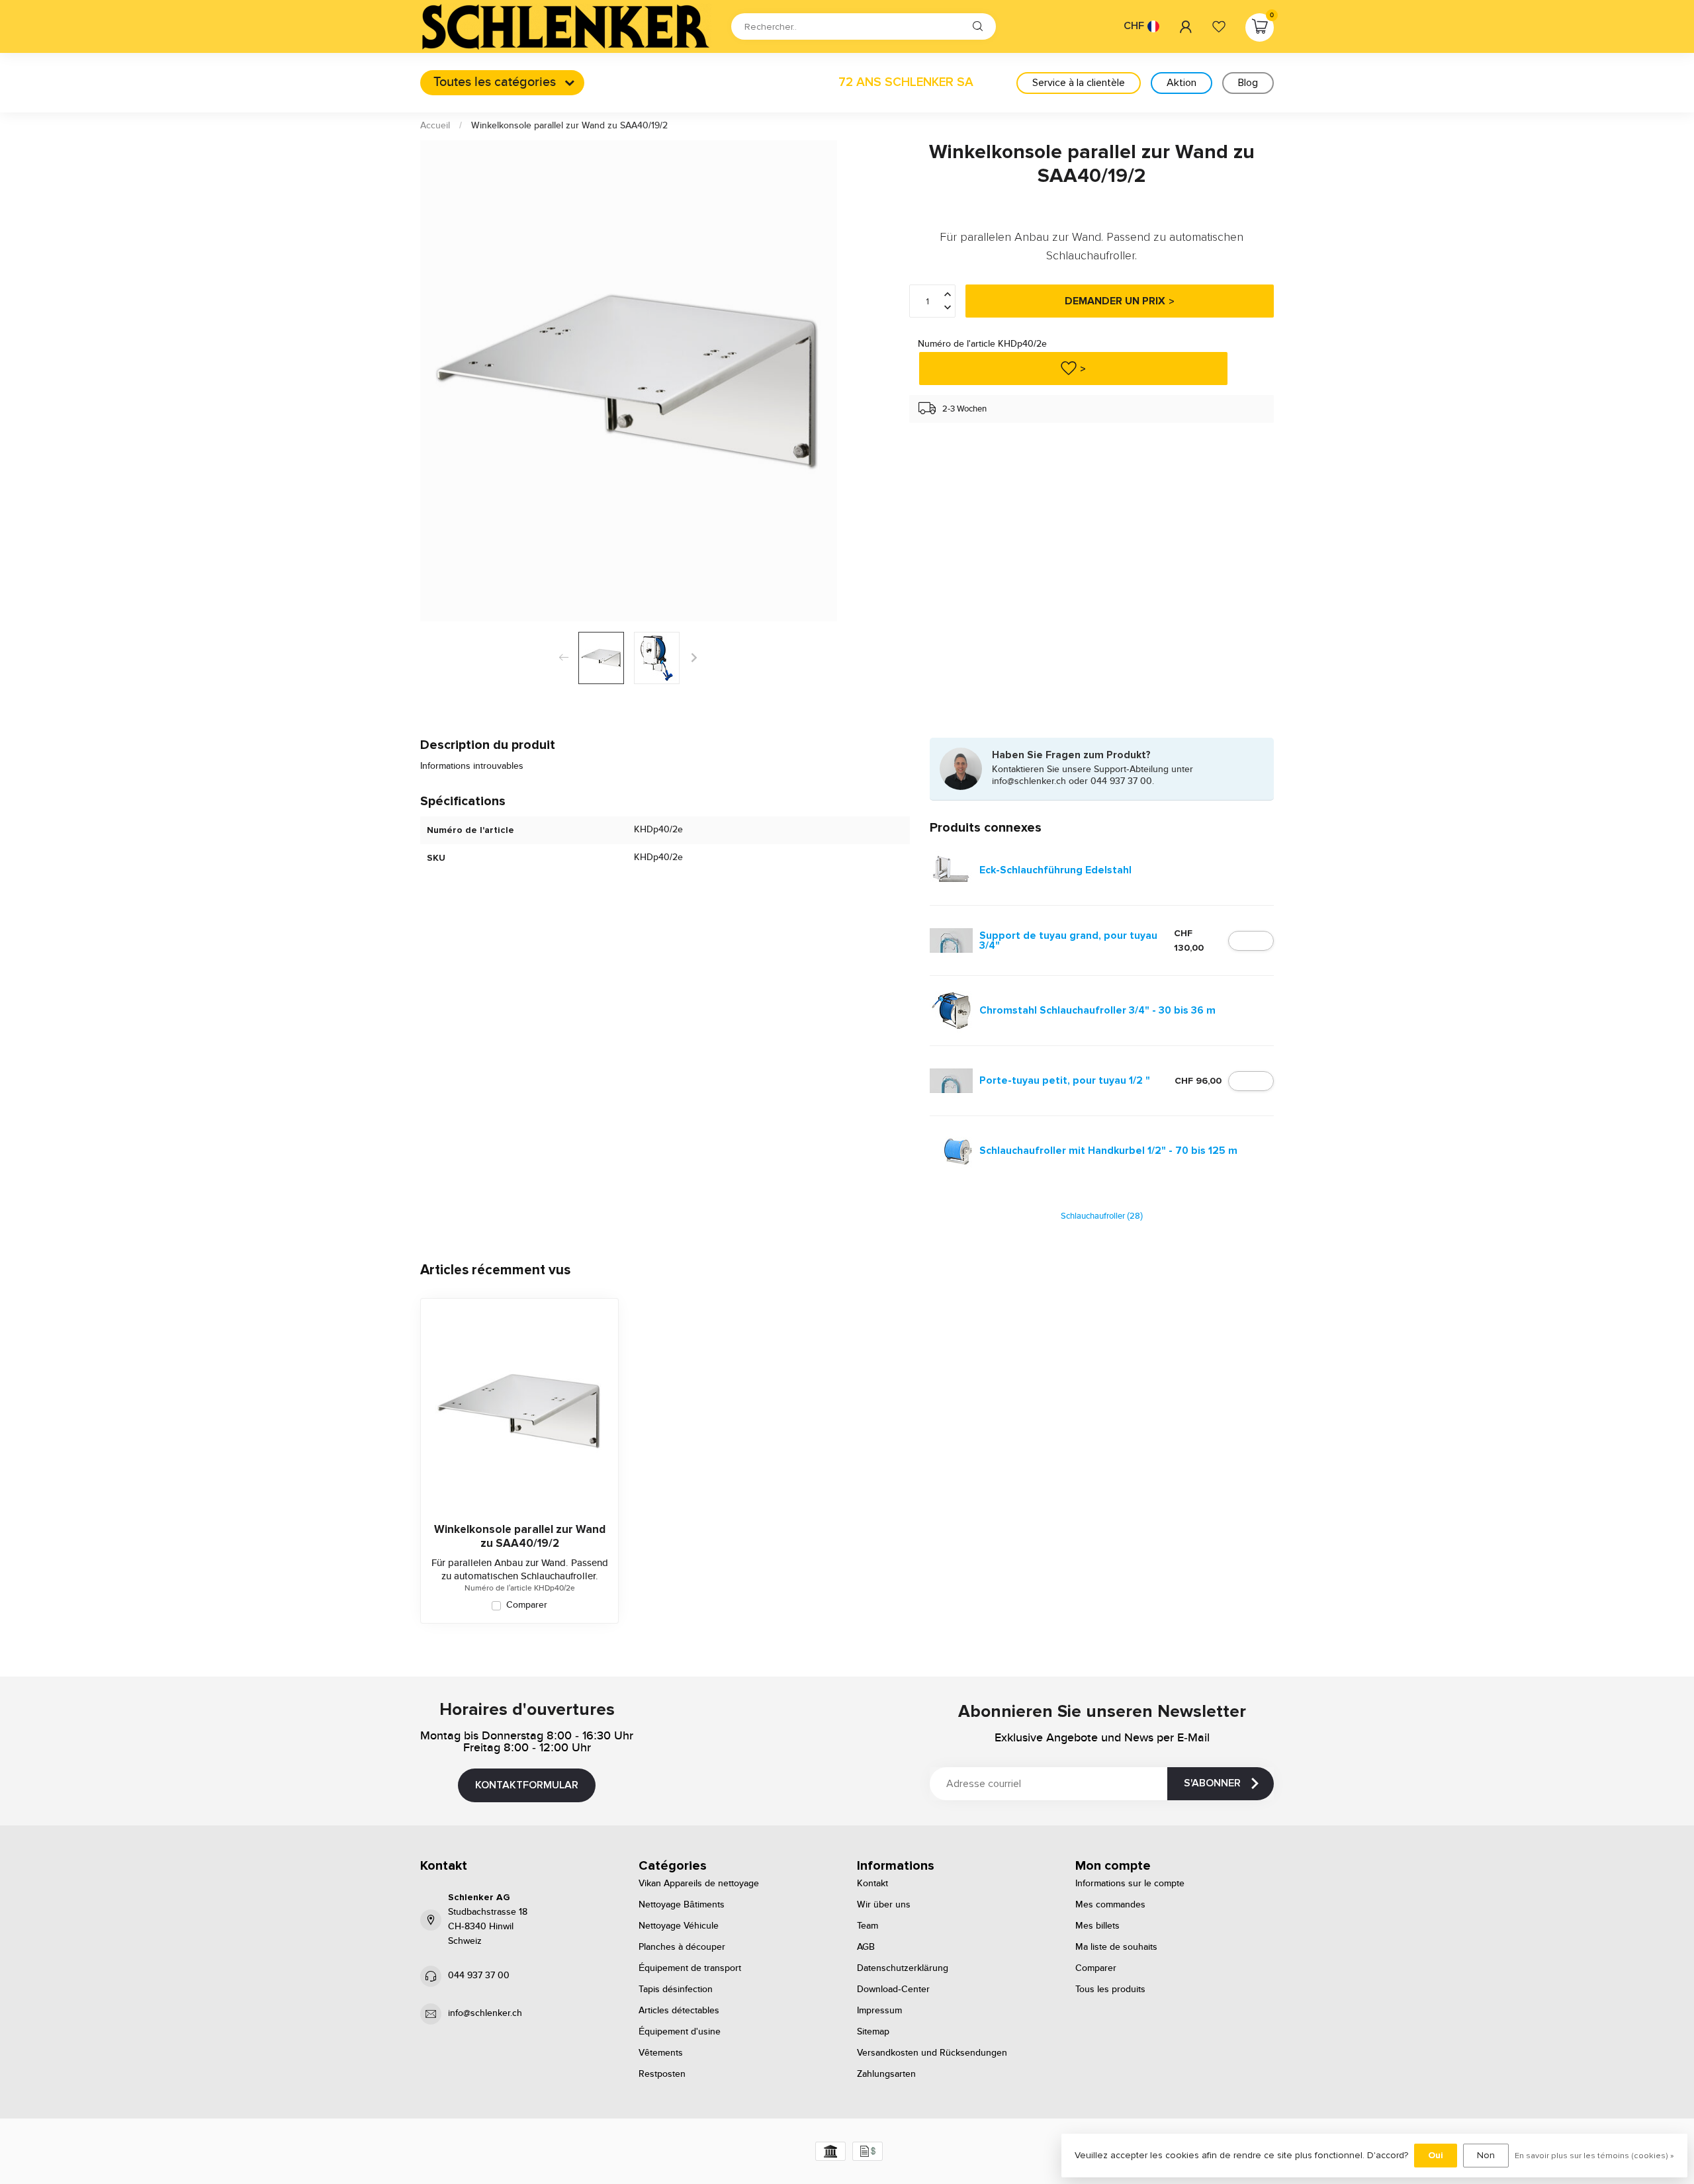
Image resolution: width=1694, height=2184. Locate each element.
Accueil (435, 126)
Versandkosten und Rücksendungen (932, 2053)
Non (1486, 2155)
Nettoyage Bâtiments (682, 1905)
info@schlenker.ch (485, 2013)
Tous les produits (1110, 1989)
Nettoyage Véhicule (679, 1926)
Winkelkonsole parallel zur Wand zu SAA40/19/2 (569, 126)
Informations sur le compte (1130, 1884)
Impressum (879, 2011)
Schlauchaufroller (1102, 1216)
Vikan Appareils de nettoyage (699, 1884)
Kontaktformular (527, 1785)
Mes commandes (1110, 1905)
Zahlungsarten (886, 2074)
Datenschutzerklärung (903, 1968)
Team (868, 1926)
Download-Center (893, 1989)
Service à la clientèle (1079, 83)
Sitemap (873, 2032)
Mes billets (1097, 1926)
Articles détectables (679, 2011)
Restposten (662, 2074)
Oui (1436, 2155)
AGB (866, 1947)
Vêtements (661, 2053)
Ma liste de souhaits (1116, 1947)
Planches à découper (682, 1947)
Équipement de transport (690, 1968)
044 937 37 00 (479, 1976)
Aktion (1181, 83)
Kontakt (872, 1884)
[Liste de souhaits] (1219, 26)
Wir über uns (884, 1905)
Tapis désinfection (676, 1989)
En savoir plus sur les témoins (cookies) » (1594, 2156)
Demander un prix (1115, 302)
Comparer (527, 1605)
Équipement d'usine (680, 2032)
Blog (1248, 83)
